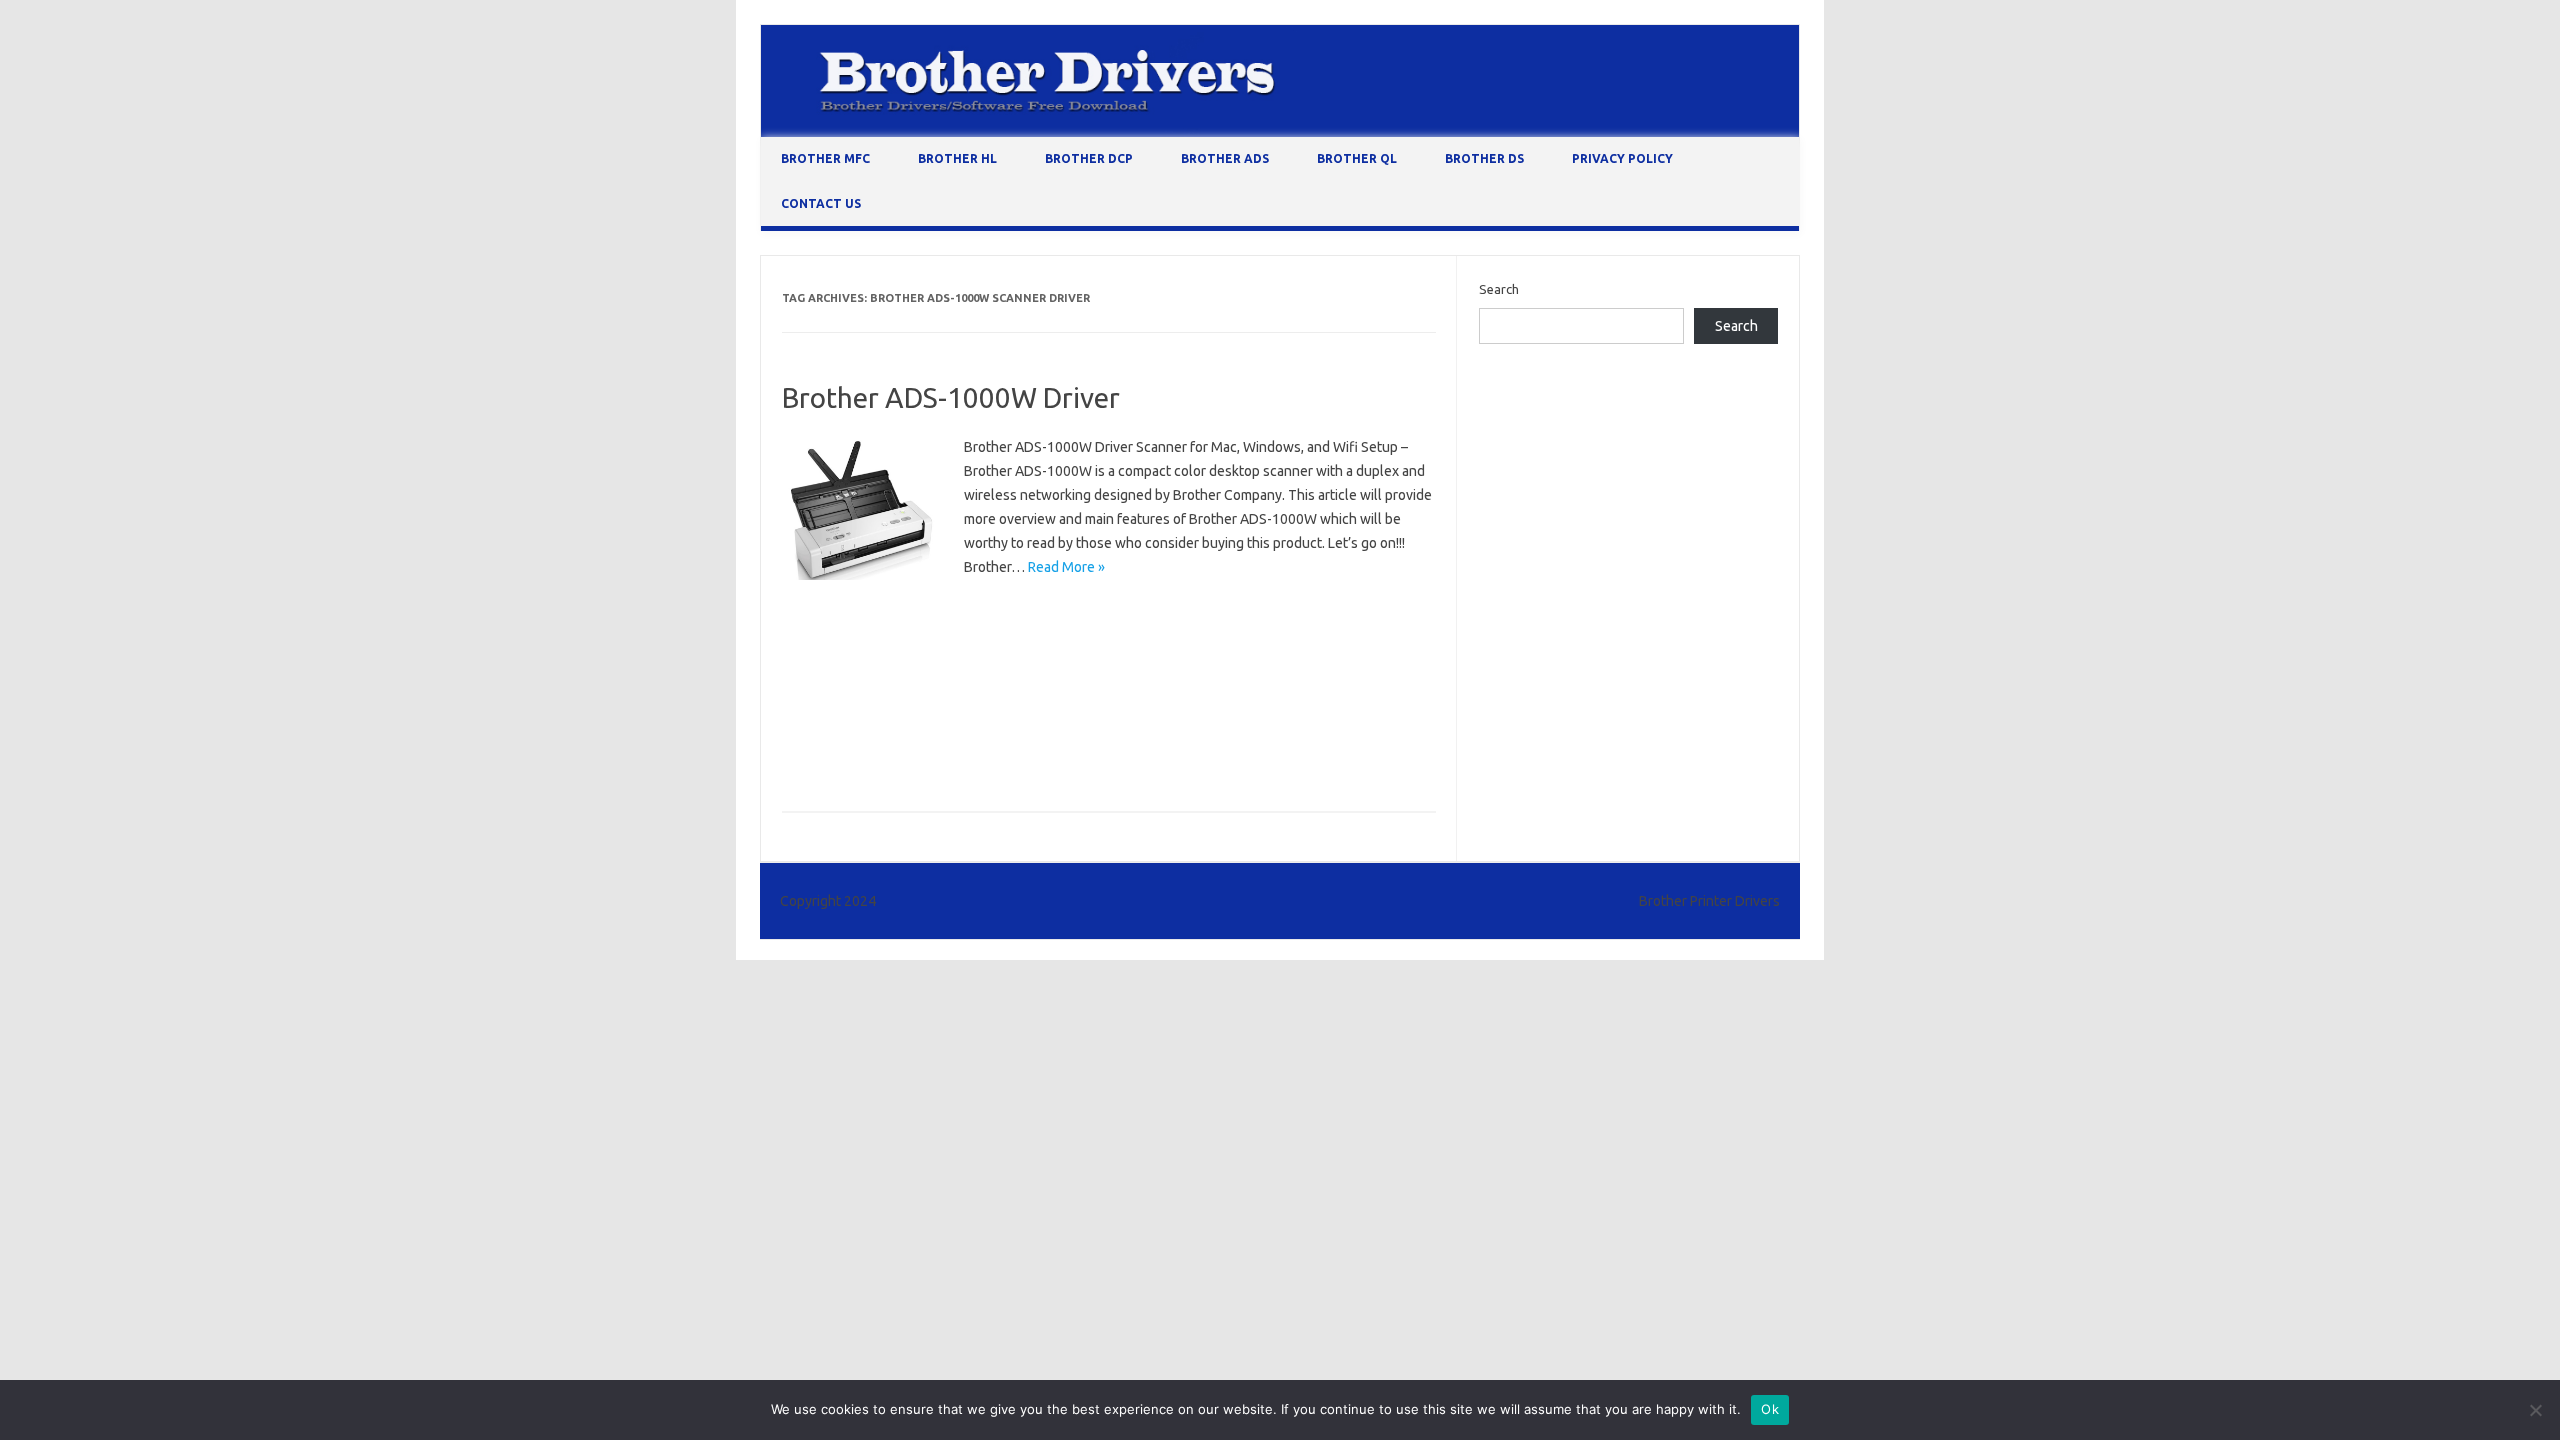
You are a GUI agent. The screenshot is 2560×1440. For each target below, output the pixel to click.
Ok (1770, 1409)
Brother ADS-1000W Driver (951, 397)
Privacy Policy (1622, 158)
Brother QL (1357, 158)
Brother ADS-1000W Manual (871, 699)
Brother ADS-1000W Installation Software (1160, 670)
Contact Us (821, 203)
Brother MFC (825, 158)
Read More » (1066, 567)
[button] (861, 510)
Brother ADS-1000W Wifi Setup (1137, 728)
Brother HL (957, 158)
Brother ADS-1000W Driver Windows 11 (905, 670)
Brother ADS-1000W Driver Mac (881, 641)
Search (1499, 289)
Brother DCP (1089, 158)
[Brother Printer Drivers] (1280, 132)
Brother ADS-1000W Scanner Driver (1074, 699)
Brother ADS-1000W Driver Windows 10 (1107, 641)
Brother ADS (1225, 158)
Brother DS (1484, 158)
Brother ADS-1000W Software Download (909, 728)
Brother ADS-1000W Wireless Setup (893, 757)
